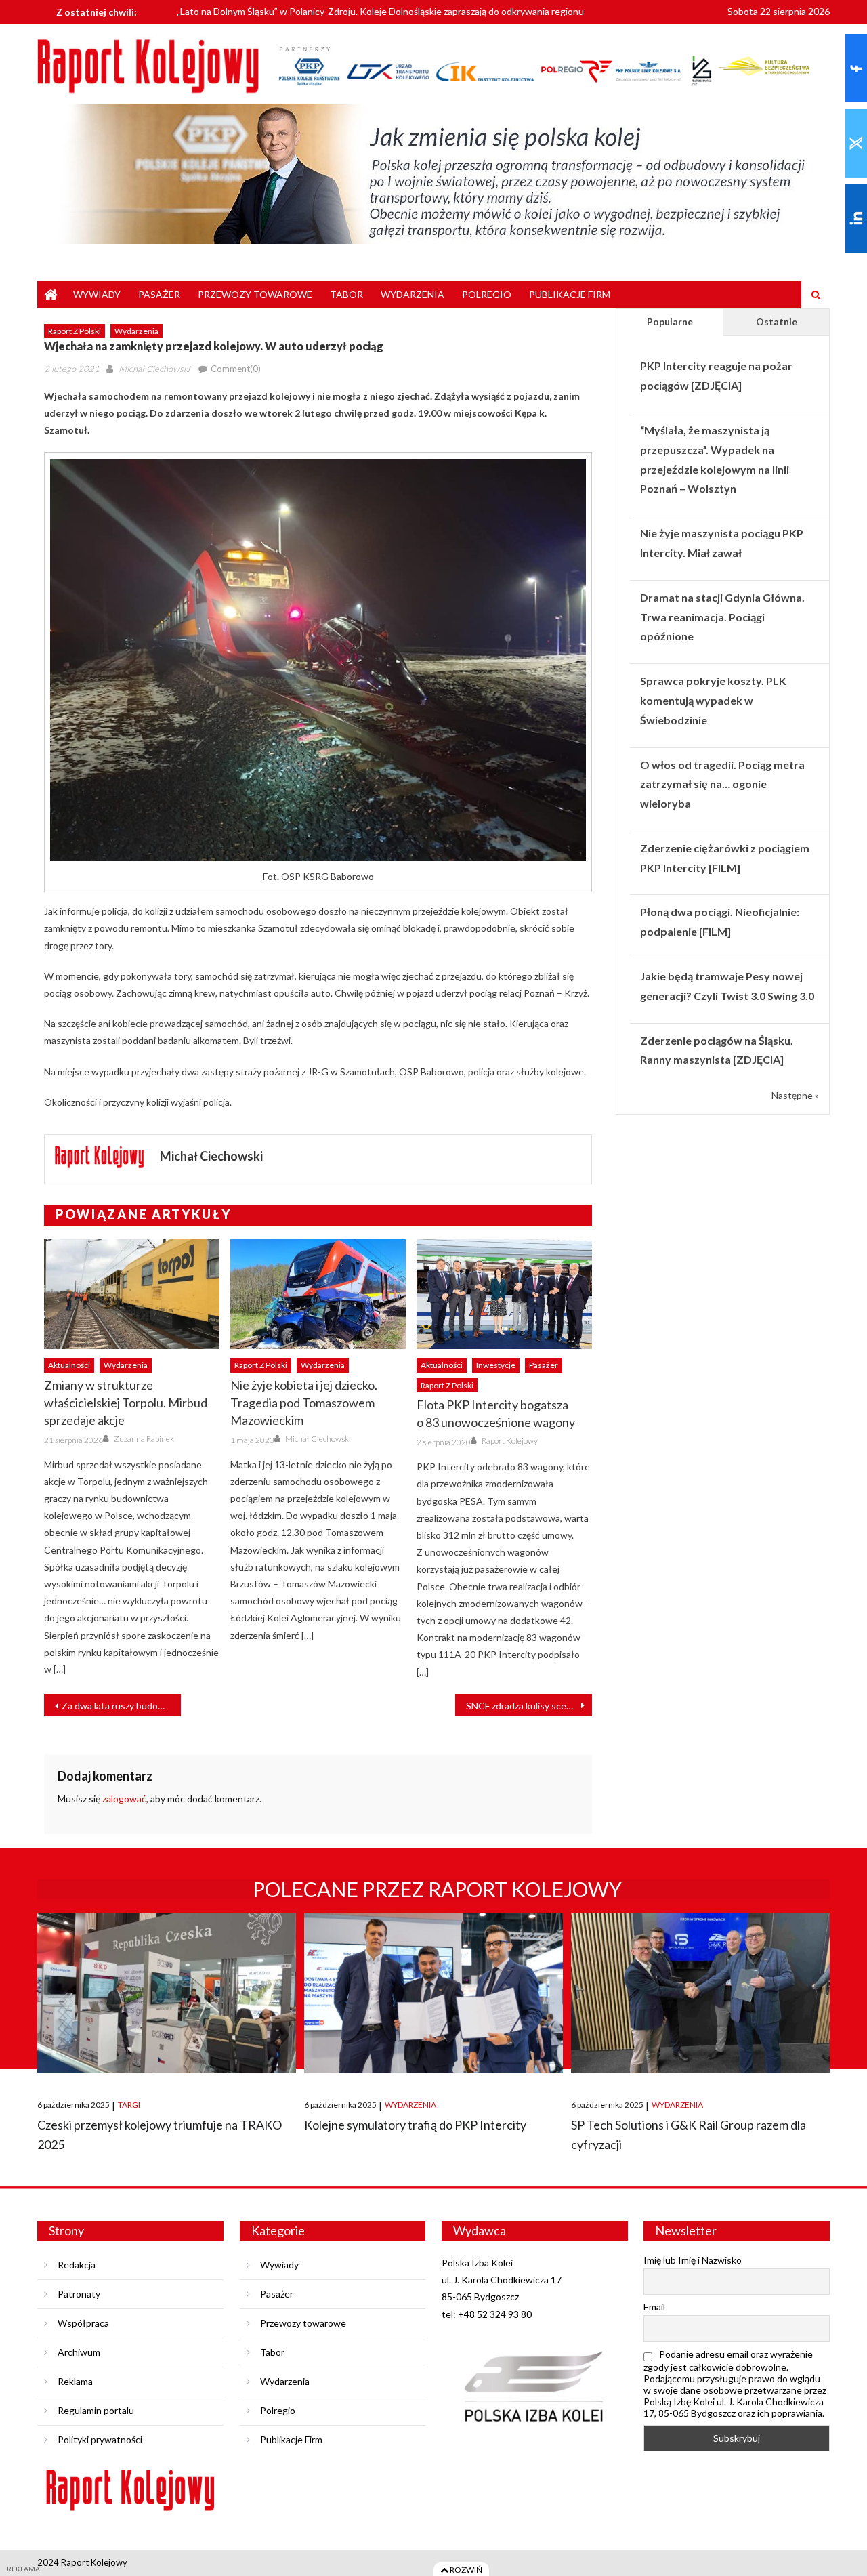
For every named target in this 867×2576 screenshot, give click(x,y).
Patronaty (79, 2294)
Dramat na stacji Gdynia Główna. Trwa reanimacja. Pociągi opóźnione (722, 617)
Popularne (670, 321)
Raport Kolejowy (510, 1441)
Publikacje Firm (570, 294)
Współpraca (83, 2323)
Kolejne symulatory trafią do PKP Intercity (415, 2125)
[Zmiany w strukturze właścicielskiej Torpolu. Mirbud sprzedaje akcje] (132, 1294)
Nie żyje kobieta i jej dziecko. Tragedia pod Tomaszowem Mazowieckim (304, 1403)
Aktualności (69, 1365)
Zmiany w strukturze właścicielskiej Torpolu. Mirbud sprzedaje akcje (126, 1403)
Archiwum (79, 2352)
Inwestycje (496, 1365)
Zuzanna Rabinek (144, 1439)
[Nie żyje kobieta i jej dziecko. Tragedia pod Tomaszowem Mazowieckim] (318, 1294)
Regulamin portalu (96, 2410)
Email (654, 2307)
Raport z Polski (75, 331)
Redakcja (77, 2265)
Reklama (75, 2381)
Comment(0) (236, 369)
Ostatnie (777, 321)
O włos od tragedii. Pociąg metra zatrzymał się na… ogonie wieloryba (722, 784)
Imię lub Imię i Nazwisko (693, 2260)
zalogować (124, 1799)
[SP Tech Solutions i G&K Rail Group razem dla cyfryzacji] (700, 1993)
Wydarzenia (413, 294)
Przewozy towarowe (255, 294)
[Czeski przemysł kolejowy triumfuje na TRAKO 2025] (167, 1993)
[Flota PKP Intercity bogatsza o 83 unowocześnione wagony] (504, 1294)
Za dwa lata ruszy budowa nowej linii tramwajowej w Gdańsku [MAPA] (121, 1706)
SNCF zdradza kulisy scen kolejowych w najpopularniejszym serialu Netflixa (529, 1706)
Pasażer (159, 294)
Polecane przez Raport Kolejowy (437, 1889)
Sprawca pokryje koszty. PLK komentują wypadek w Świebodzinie (713, 700)
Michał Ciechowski (154, 369)
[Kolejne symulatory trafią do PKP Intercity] (433, 1993)
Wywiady (97, 294)
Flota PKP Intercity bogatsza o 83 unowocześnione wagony (496, 1413)
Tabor (346, 294)
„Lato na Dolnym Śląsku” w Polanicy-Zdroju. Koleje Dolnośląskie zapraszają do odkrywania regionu (380, 8)
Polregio (487, 294)
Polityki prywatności (100, 2439)
